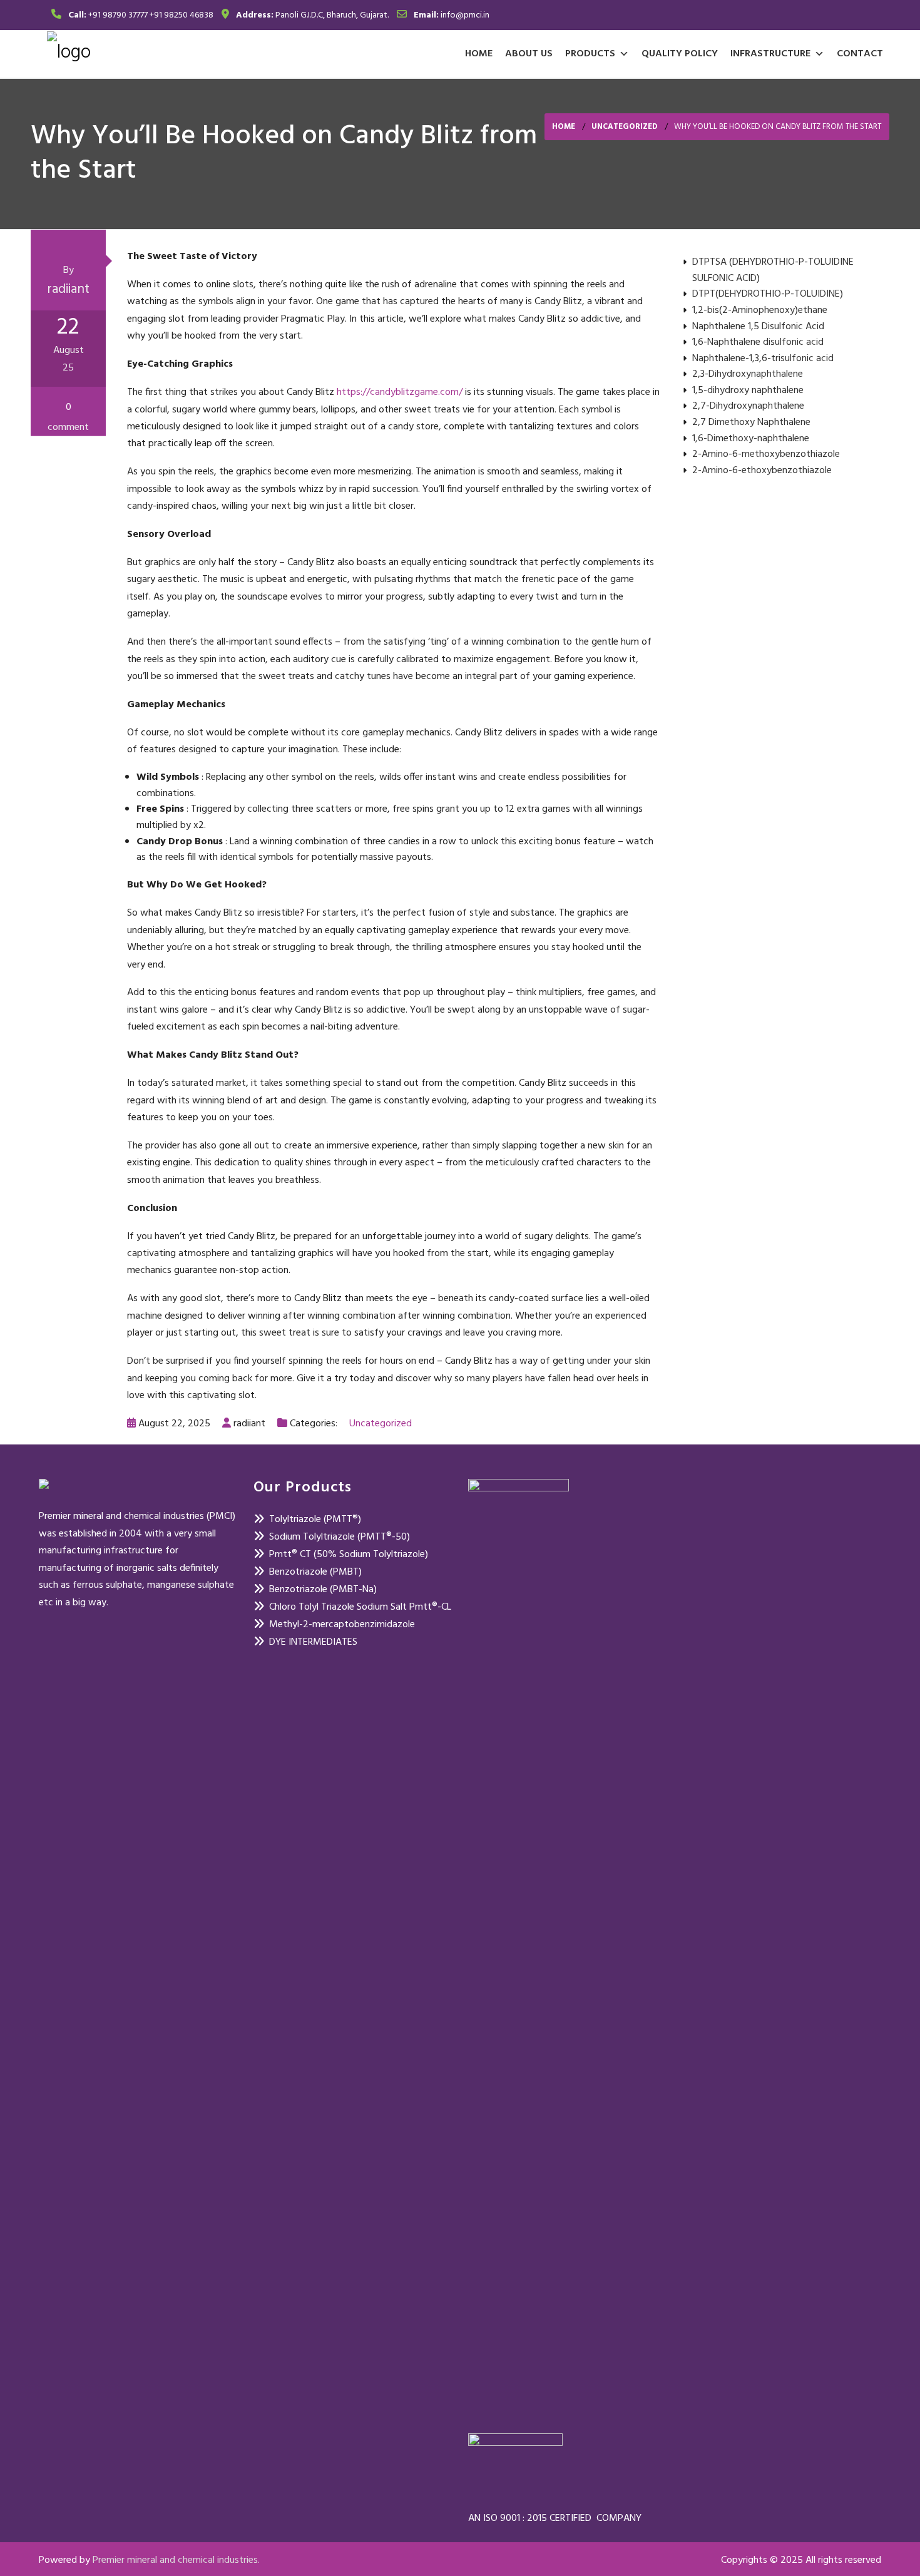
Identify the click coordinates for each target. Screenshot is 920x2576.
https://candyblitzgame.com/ (400, 392)
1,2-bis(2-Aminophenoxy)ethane (760, 311)
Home (479, 54)
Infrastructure (770, 54)
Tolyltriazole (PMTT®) (315, 1520)
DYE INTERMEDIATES (313, 1642)
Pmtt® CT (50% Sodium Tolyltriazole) (349, 1555)
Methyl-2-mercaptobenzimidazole (342, 1625)
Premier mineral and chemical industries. (176, 2560)
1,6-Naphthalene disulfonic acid (758, 343)
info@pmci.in (465, 15)
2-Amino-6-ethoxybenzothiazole (762, 471)
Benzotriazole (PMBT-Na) (323, 1590)
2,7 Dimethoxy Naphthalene (751, 423)
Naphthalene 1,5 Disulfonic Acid (758, 327)
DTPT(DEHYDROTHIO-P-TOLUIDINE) (768, 294)
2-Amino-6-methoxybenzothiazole (766, 455)
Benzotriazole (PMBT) (315, 1572)
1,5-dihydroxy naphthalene (748, 391)
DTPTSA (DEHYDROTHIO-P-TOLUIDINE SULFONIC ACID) (773, 271)
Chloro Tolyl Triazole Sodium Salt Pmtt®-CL (360, 1607)
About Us (529, 54)
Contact (860, 54)
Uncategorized (625, 127)
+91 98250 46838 (181, 15)
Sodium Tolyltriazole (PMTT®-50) (340, 1537)
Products (590, 54)
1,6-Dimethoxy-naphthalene (751, 439)
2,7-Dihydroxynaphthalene (748, 406)
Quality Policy (680, 54)
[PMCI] (69, 52)
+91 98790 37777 (118, 15)
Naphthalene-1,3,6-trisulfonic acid (763, 359)
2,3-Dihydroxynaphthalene (748, 375)
